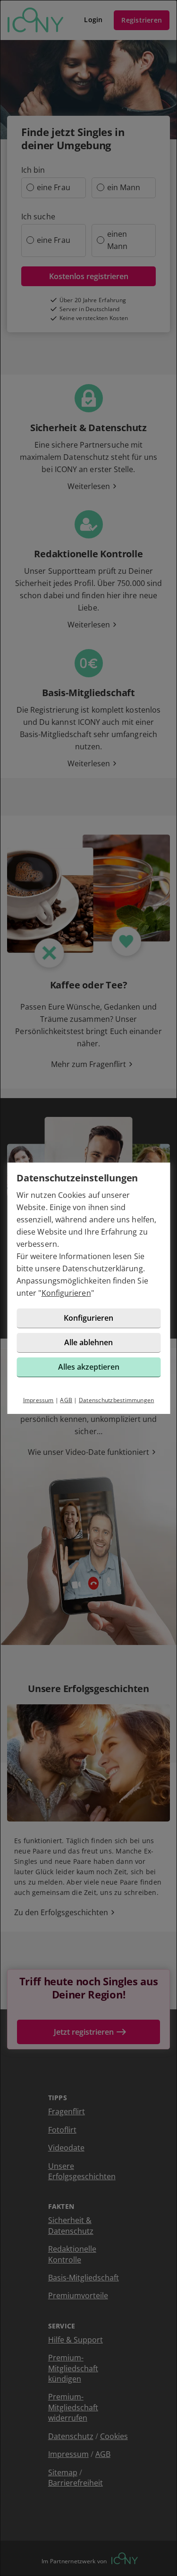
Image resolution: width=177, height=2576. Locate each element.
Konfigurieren (66, 1293)
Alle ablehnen (88, 1342)
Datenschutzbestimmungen (117, 1400)
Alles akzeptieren (89, 1367)
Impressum (38, 1400)
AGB (66, 1400)
